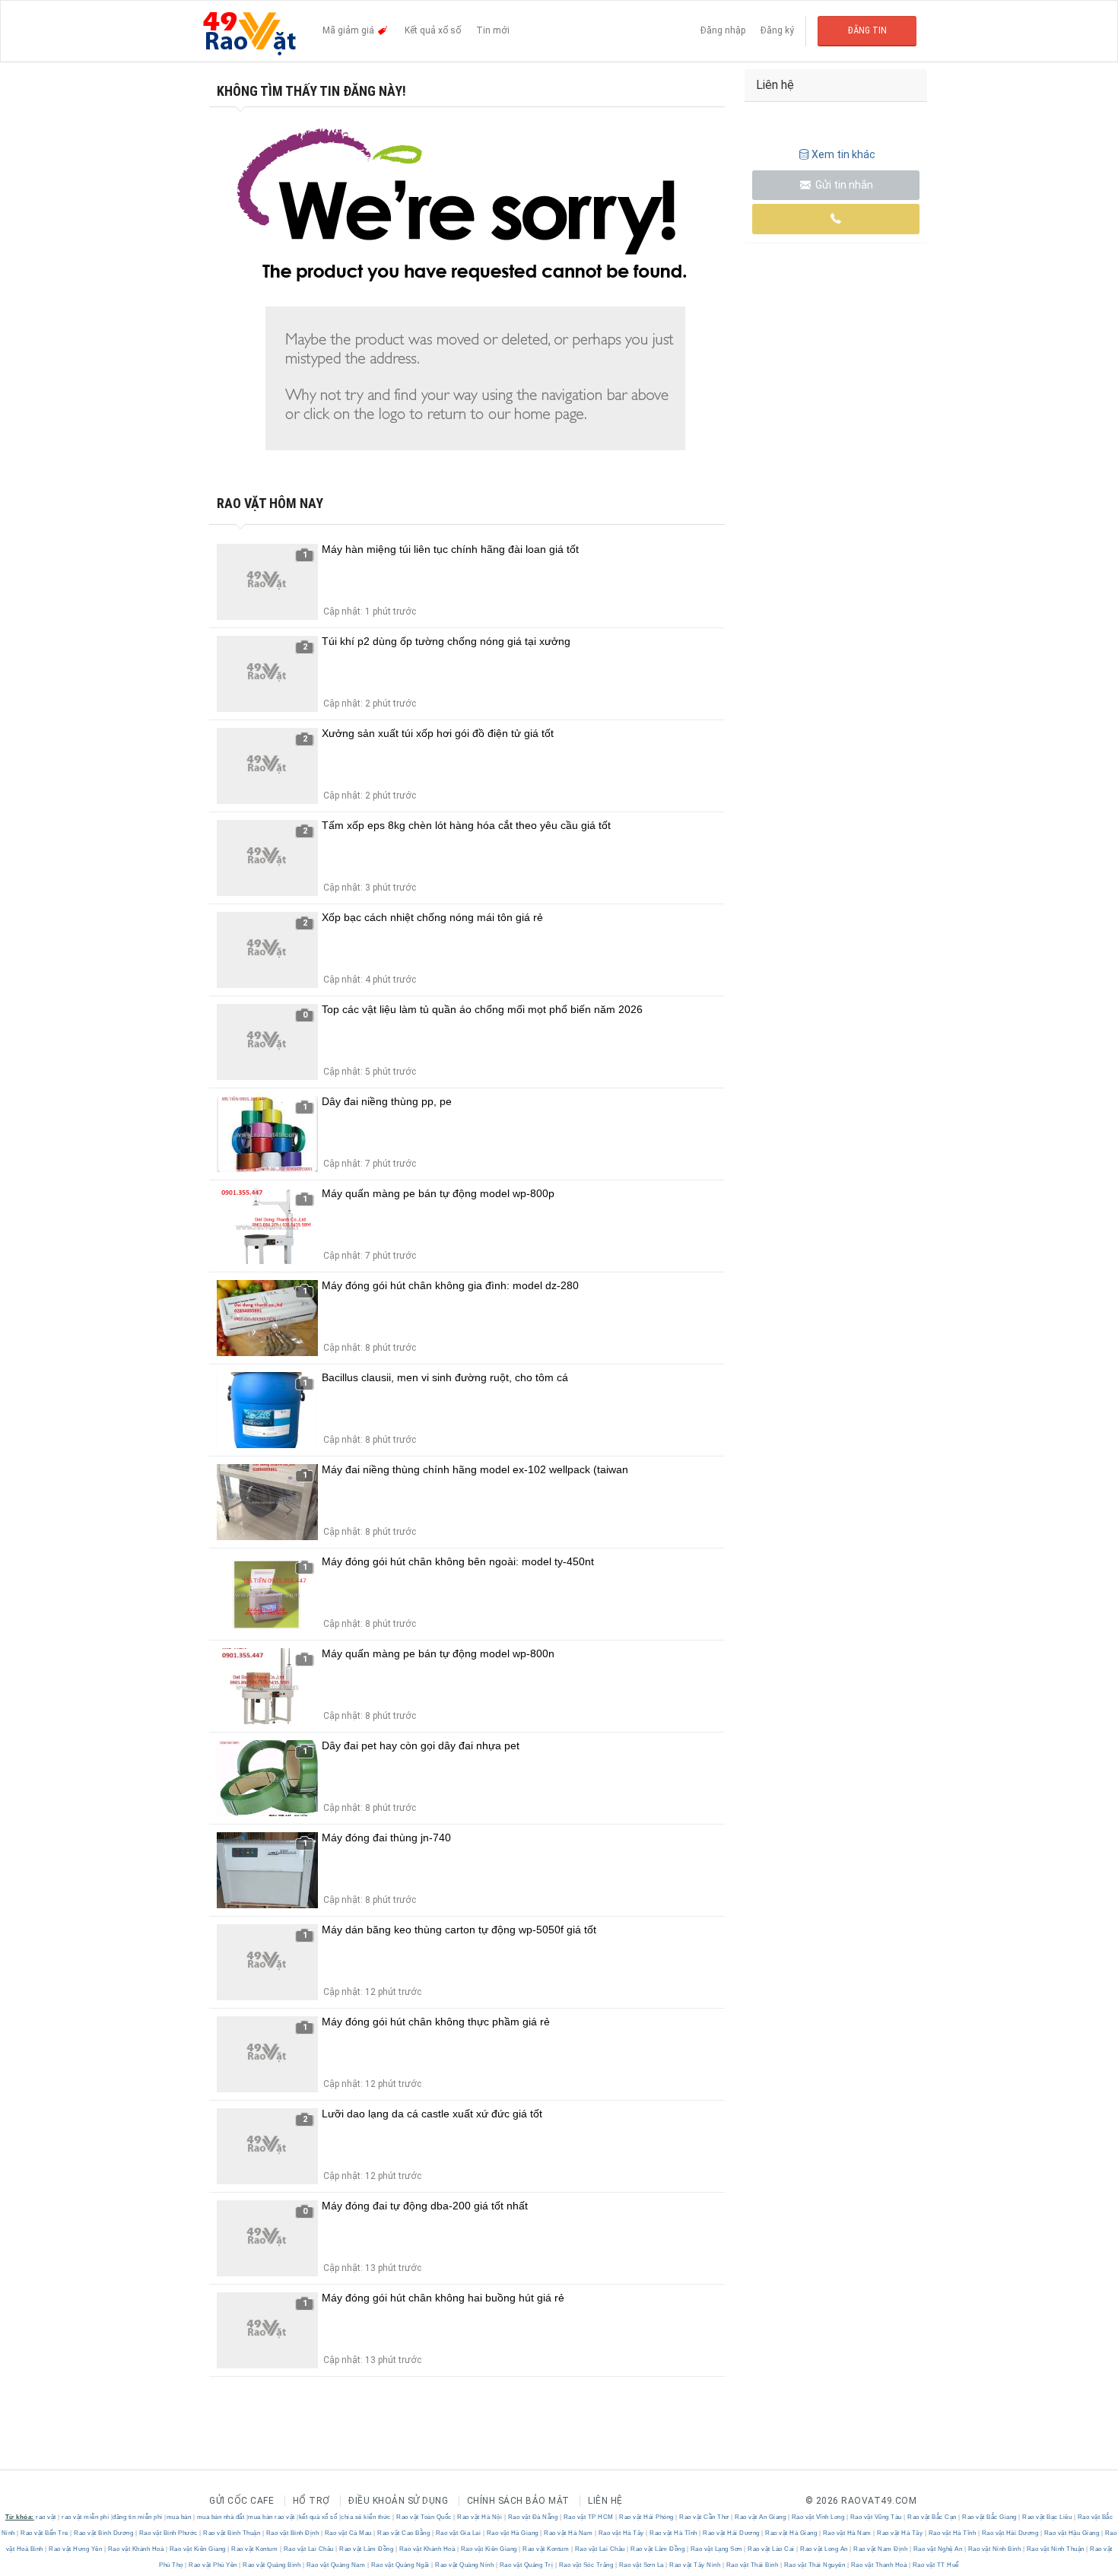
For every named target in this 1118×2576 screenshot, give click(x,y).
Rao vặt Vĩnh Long (818, 2517)
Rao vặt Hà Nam (569, 2533)
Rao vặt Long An (824, 2549)
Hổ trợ (311, 2501)
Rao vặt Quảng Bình (272, 2565)
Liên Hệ (605, 2501)
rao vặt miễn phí (85, 2517)
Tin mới (493, 30)
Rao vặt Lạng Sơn (716, 2549)
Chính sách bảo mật (518, 2501)
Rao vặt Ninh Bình (994, 2549)
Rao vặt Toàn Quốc (424, 2517)
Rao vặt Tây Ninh (695, 2565)
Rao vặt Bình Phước (168, 2533)
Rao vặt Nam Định (881, 2549)
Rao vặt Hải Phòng (647, 2517)
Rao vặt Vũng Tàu (876, 2517)
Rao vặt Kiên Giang (197, 2549)
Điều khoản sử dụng (398, 2501)
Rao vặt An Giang (761, 2517)
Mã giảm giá (349, 30)
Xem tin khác (843, 154)
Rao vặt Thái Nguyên (815, 2565)
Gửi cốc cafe (241, 2501)
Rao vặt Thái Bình (752, 2565)
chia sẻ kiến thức (366, 2517)
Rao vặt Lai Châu (308, 2549)
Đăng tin (867, 30)
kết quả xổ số (318, 2517)
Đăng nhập (723, 30)
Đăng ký (777, 30)
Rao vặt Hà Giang (512, 2533)
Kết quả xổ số (433, 30)
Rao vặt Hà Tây (621, 2533)
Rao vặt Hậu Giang (1072, 2533)
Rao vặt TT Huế (935, 2565)
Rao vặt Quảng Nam (336, 2565)
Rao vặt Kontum (255, 2549)
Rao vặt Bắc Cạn (932, 2517)
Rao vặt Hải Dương (732, 2533)
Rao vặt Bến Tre (45, 2533)
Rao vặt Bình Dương (104, 2533)
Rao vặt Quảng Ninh (465, 2565)
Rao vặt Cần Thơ (705, 2517)
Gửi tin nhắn (843, 185)
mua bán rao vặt (272, 2517)
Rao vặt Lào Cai (772, 2549)
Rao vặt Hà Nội (480, 2517)
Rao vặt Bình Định (292, 2533)
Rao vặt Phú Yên (213, 2565)
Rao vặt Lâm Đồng (367, 2549)
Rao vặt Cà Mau (348, 2533)
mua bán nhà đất (221, 2517)
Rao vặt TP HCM (588, 2517)
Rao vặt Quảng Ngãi (400, 2565)
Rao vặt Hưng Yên (76, 2549)
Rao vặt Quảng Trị (526, 2565)
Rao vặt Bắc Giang (990, 2517)
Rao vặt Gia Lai (458, 2533)
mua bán (179, 2517)
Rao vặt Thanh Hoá (879, 2565)
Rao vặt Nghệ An (938, 2549)
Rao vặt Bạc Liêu (1047, 2517)
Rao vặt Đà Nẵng (533, 2517)
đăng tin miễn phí (138, 2517)
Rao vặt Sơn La (641, 2565)
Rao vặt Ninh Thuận (1055, 2549)
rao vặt (46, 2517)
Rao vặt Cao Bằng (404, 2533)
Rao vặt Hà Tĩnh (674, 2533)
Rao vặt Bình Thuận (232, 2533)
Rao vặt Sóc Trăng (586, 2565)
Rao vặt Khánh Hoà (136, 2549)
